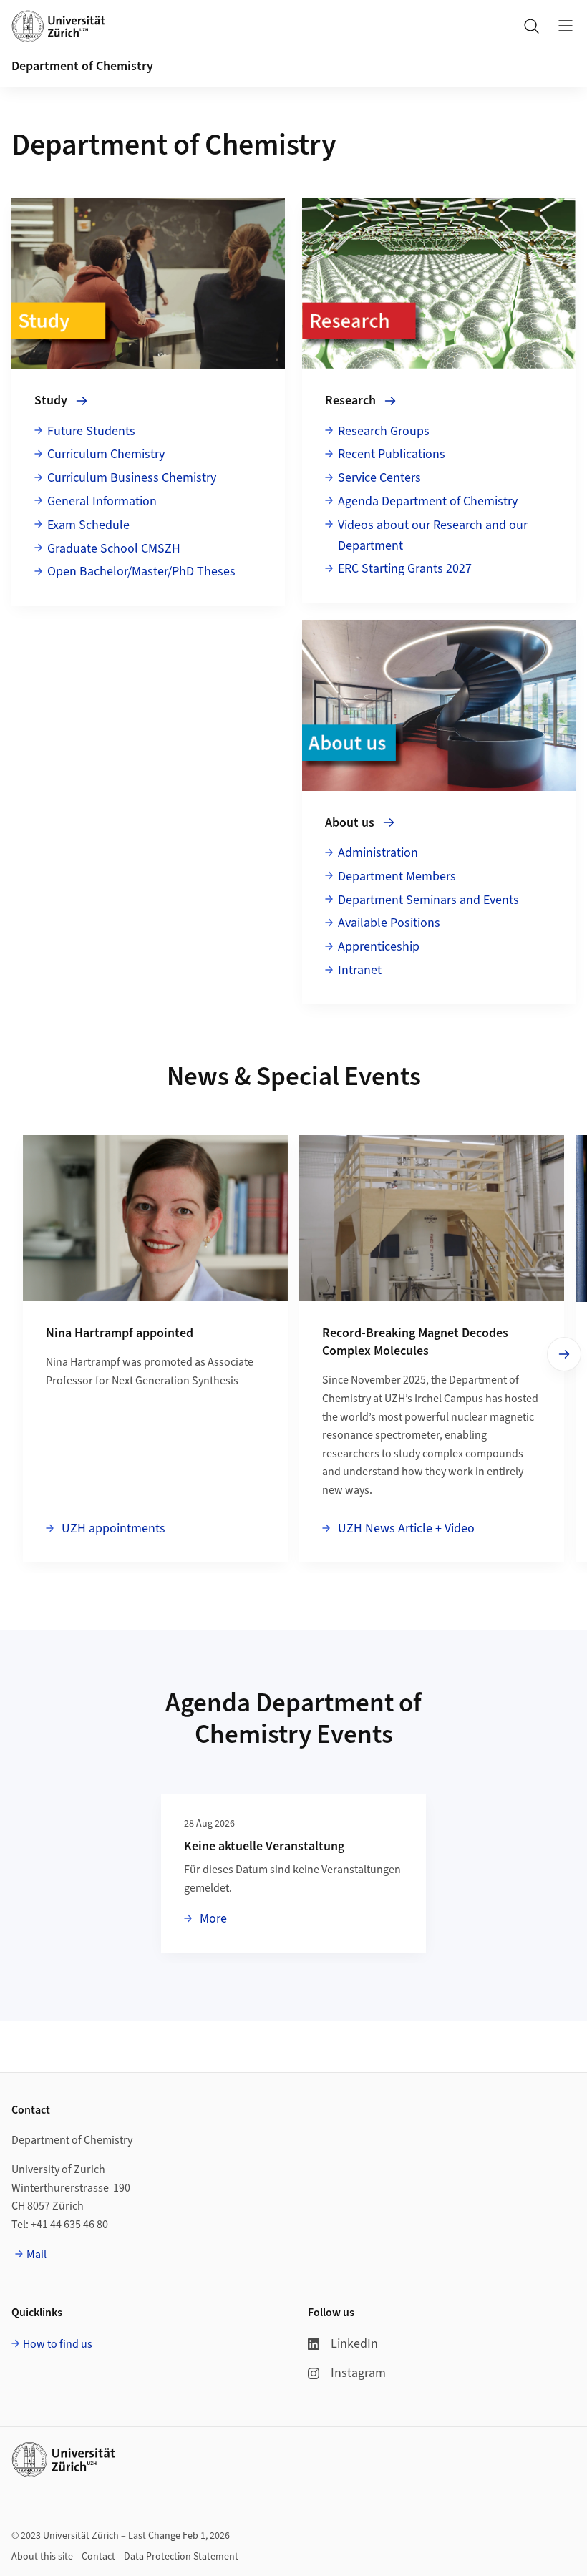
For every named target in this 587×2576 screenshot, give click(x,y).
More (212, 1918)
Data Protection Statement (181, 2557)
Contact (98, 2557)
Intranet (360, 970)
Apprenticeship (379, 947)
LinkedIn (354, 2344)
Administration (378, 853)
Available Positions (389, 923)
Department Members (397, 876)
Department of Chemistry (82, 66)
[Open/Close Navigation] (566, 26)
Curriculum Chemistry (106, 454)
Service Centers (379, 478)
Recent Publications (392, 454)
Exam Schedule (88, 525)
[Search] (531, 26)
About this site (42, 2557)
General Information (102, 501)
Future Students (91, 431)
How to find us (58, 2344)
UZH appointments (112, 1528)
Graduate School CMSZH (114, 549)
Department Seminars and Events (428, 900)
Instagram (358, 2373)
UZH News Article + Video (405, 1528)
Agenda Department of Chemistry (428, 501)
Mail (37, 2255)
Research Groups (384, 431)
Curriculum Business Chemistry (132, 478)
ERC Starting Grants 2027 (405, 569)
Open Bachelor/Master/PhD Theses (141, 572)
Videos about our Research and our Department (433, 535)
